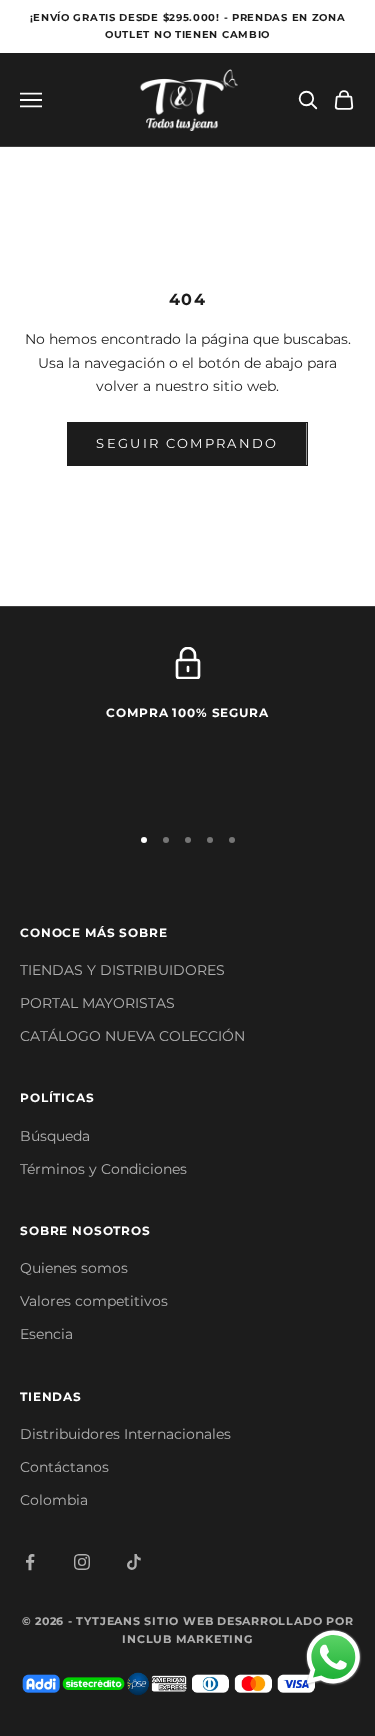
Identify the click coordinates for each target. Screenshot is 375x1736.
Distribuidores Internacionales (125, 1434)
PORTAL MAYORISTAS (97, 1003)
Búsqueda (55, 1136)
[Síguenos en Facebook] (30, 1562)
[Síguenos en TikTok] (134, 1562)
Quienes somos (74, 1268)
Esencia (46, 1334)
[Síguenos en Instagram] (82, 1562)
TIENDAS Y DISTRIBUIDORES (122, 970)
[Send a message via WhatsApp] (333, 1657)
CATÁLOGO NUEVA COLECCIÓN (132, 1036)
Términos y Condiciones (103, 1169)
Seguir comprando (187, 443)
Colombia (54, 1500)
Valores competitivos (94, 1301)
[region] (187, 726)
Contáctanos (64, 1467)
